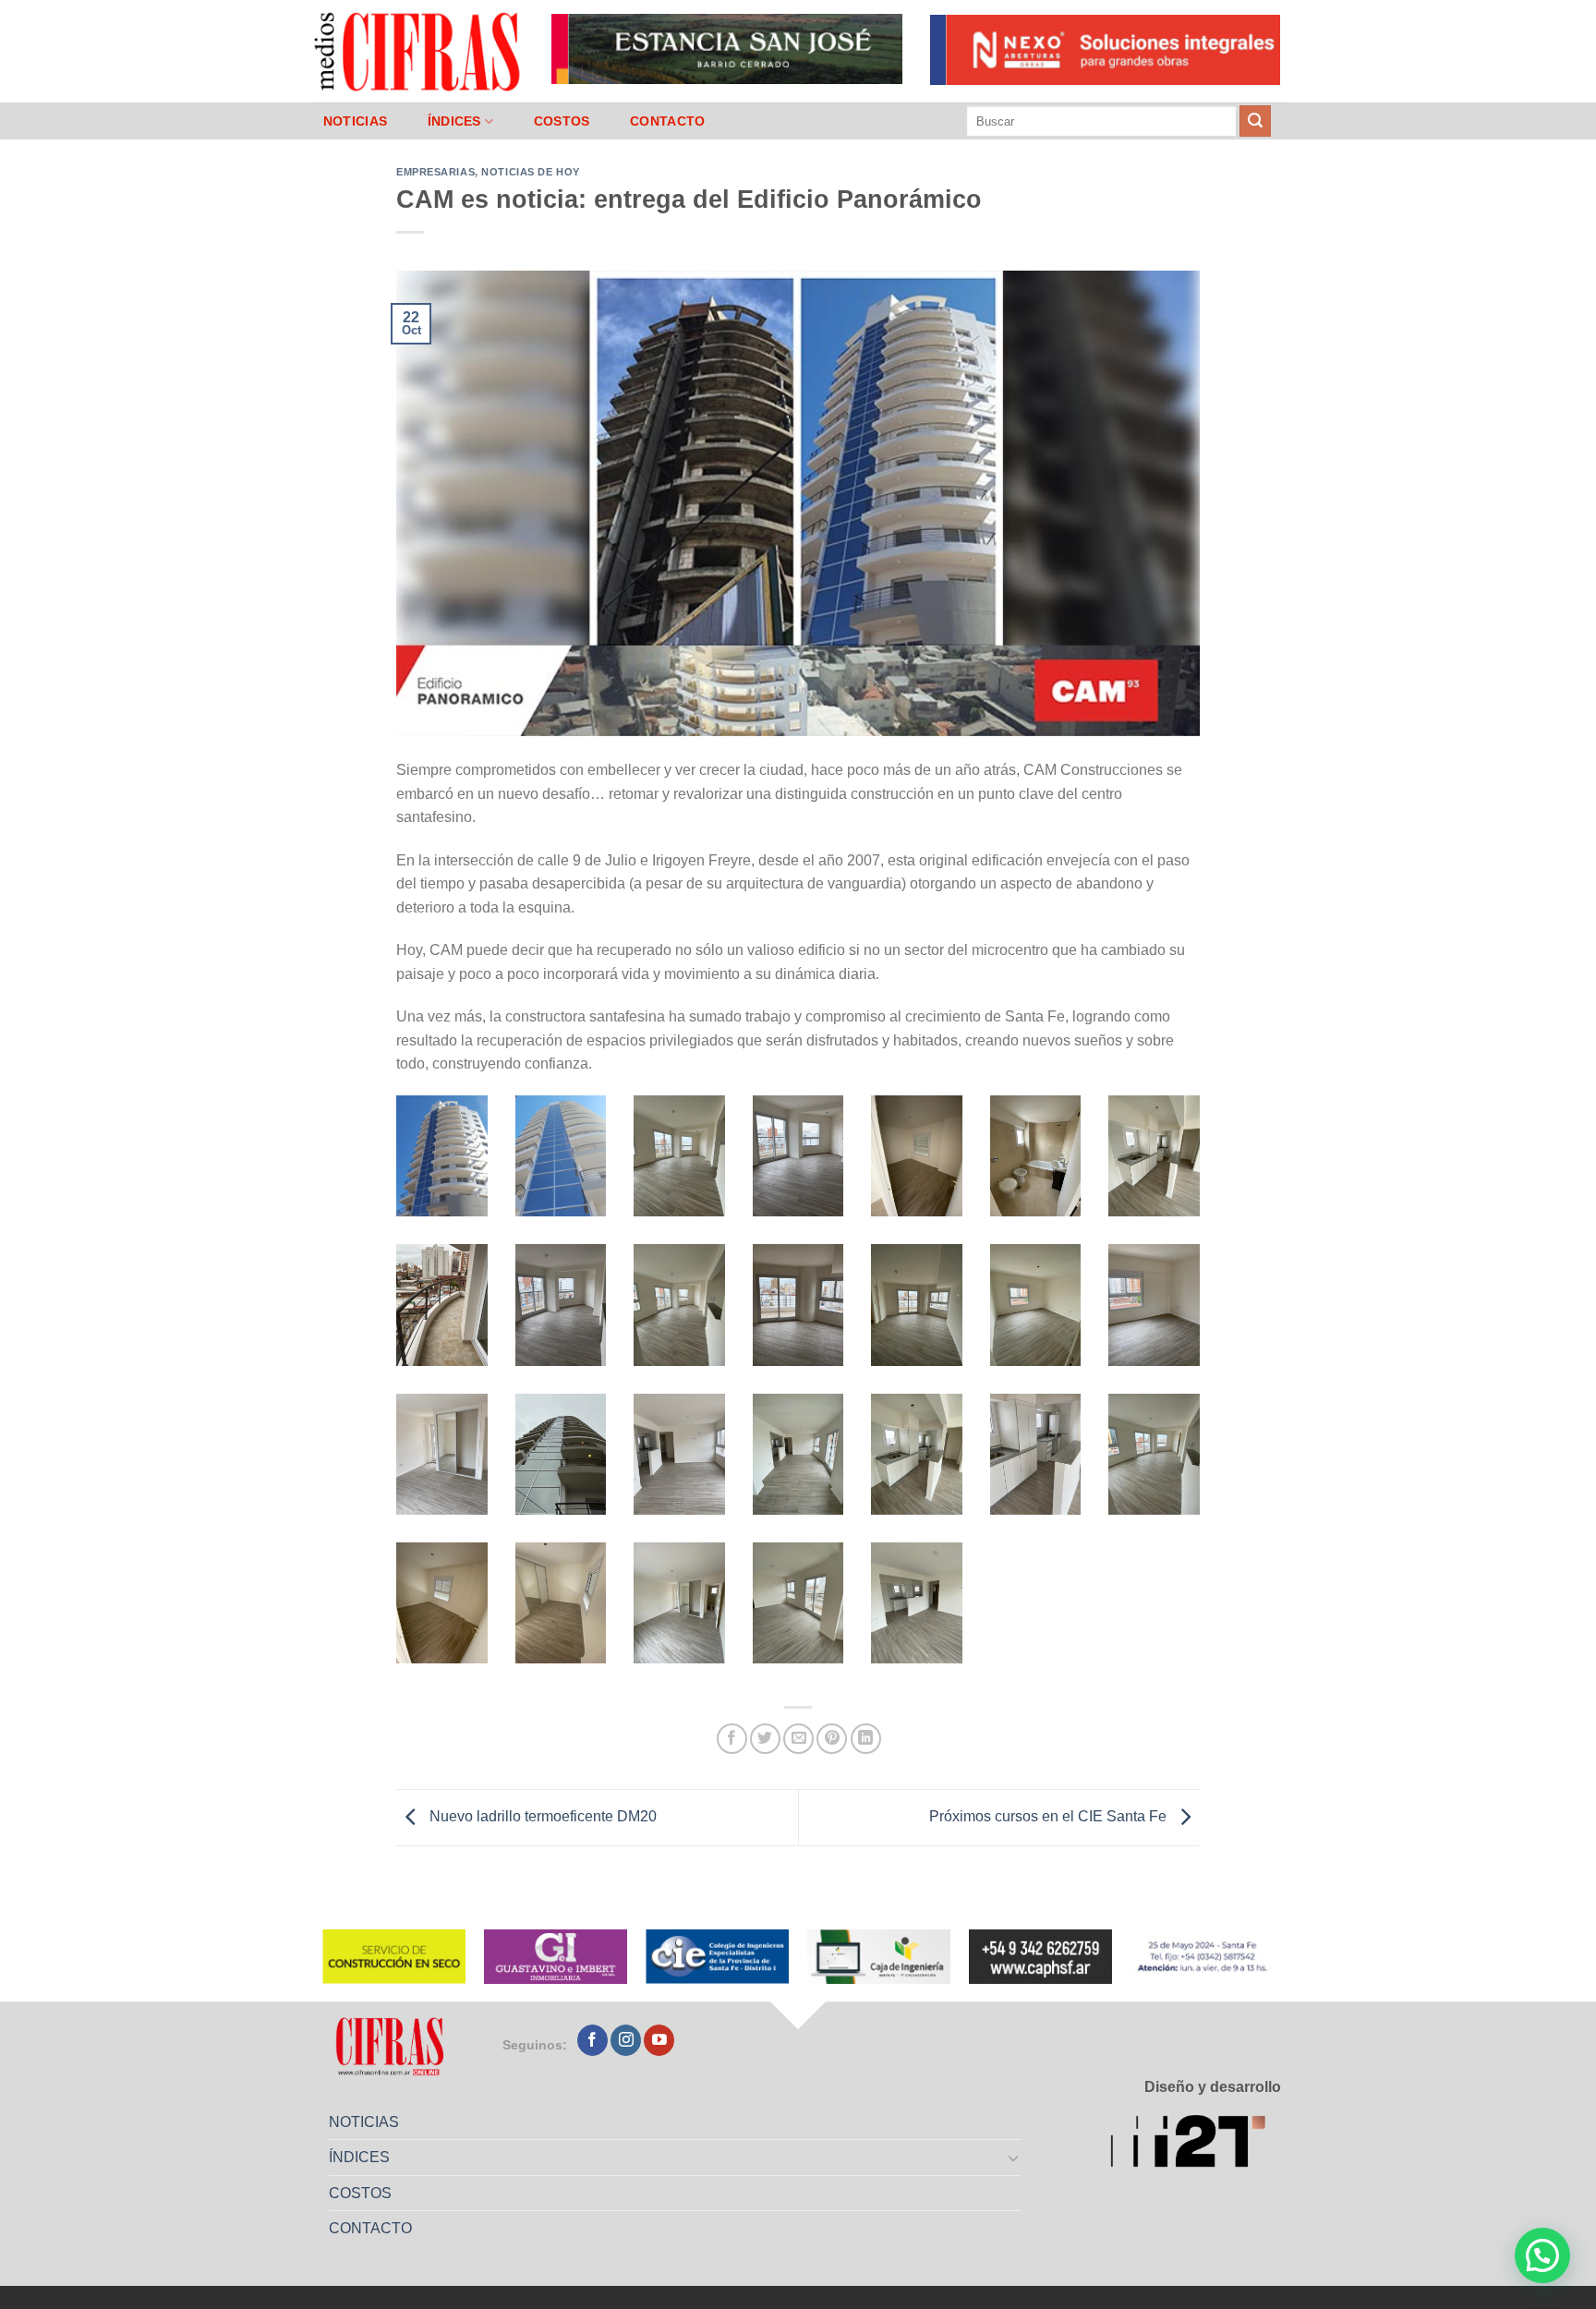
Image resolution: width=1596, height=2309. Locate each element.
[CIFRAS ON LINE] (418, 51)
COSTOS (562, 121)
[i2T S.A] (1196, 2144)
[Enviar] (1255, 121)
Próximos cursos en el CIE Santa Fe (1050, 1816)
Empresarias (435, 172)
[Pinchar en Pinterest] (832, 1739)
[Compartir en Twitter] (765, 1739)
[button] (1542, 2255)
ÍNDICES (454, 121)
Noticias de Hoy (530, 172)
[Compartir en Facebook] (732, 1739)
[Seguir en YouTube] (659, 2040)
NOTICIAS (355, 121)
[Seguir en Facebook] (592, 2040)
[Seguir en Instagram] (626, 2040)
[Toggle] (1014, 2158)
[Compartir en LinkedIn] (866, 1739)
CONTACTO (667, 121)
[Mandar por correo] (798, 1739)
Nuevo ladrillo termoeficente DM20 (541, 1816)
